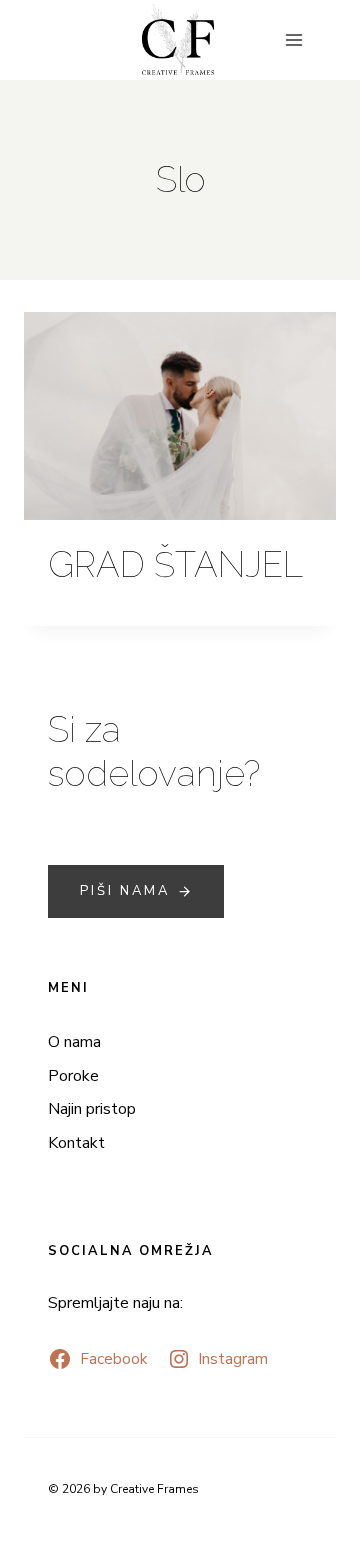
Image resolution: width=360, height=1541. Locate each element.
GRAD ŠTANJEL (175, 564)
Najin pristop (92, 1109)
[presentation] (180, 416)
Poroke (73, 1076)
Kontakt (76, 1143)
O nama (74, 1042)
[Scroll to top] (342, 1101)
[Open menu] (293, 39)
